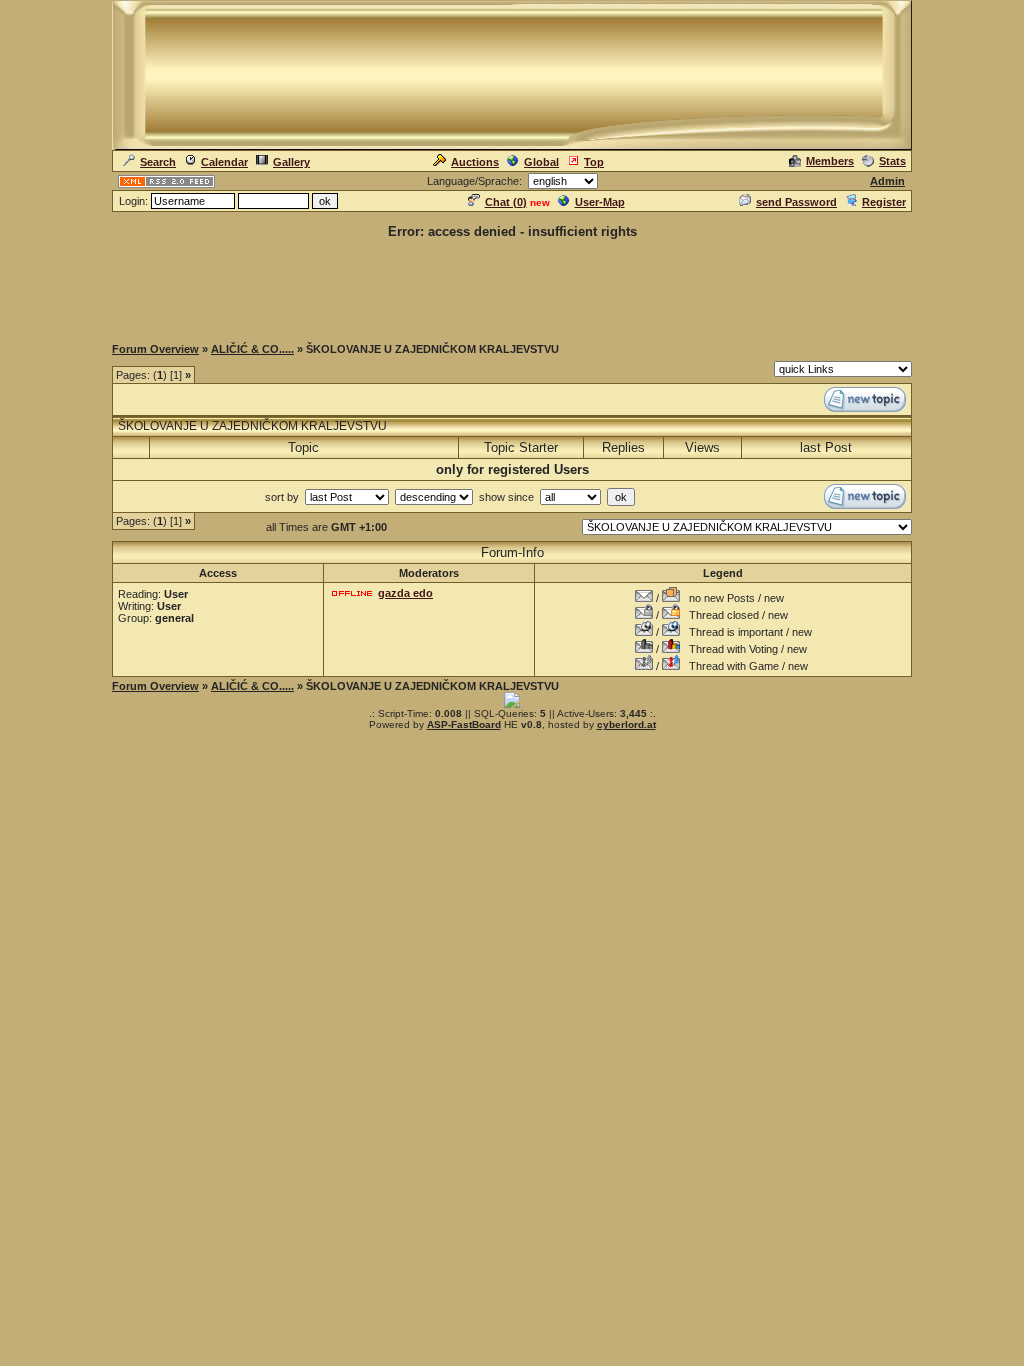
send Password (796, 202)
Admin (887, 181)
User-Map (600, 202)
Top (594, 162)
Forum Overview (155, 349)
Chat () (506, 202)
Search (158, 162)
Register (884, 202)
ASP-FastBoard (464, 724)
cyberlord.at (626, 724)
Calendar (224, 162)
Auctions (475, 162)
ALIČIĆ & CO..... (252, 349)
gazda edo (405, 593)
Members (830, 161)
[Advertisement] (512, 286)
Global (541, 162)
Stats (892, 161)
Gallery (291, 162)
